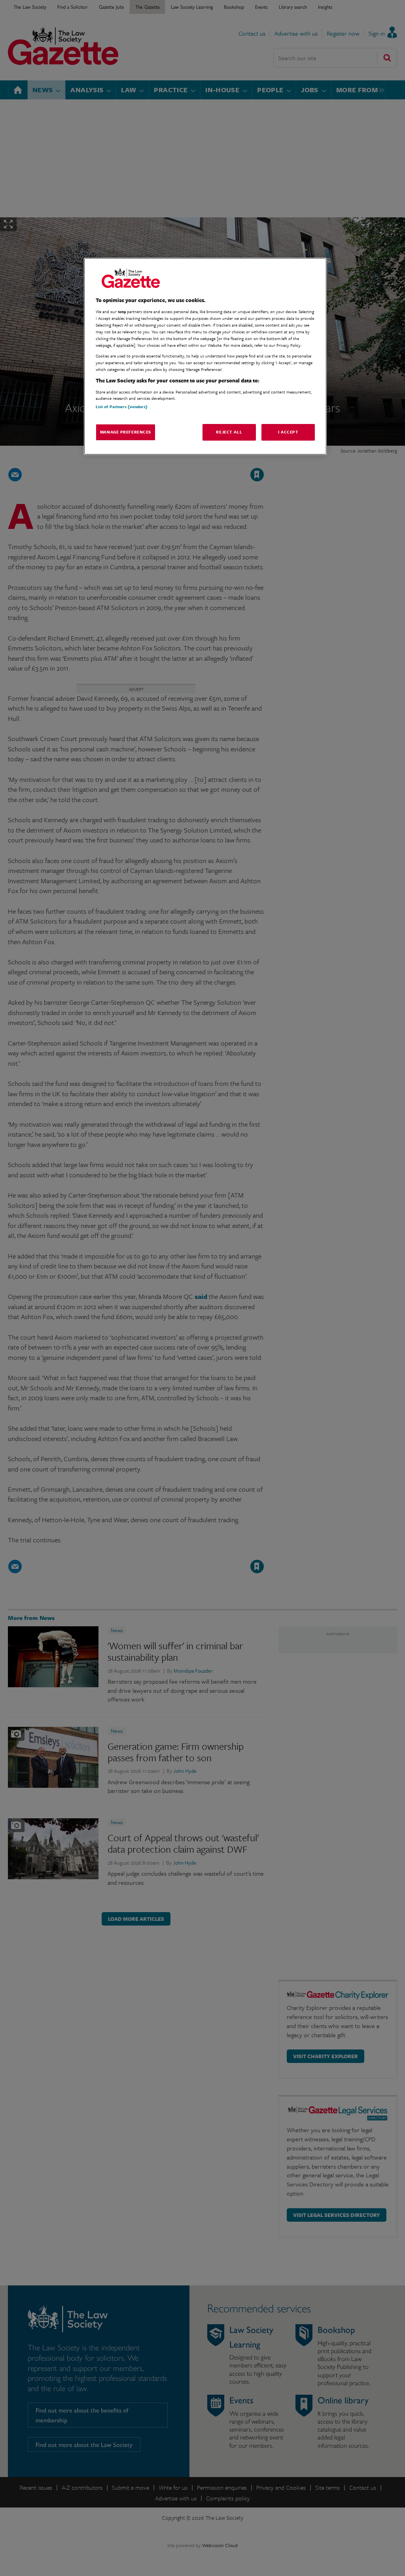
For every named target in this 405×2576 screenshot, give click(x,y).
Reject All (229, 432)
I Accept (288, 432)
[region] (205, 356)
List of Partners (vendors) (122, 407)
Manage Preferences (126, 432)
